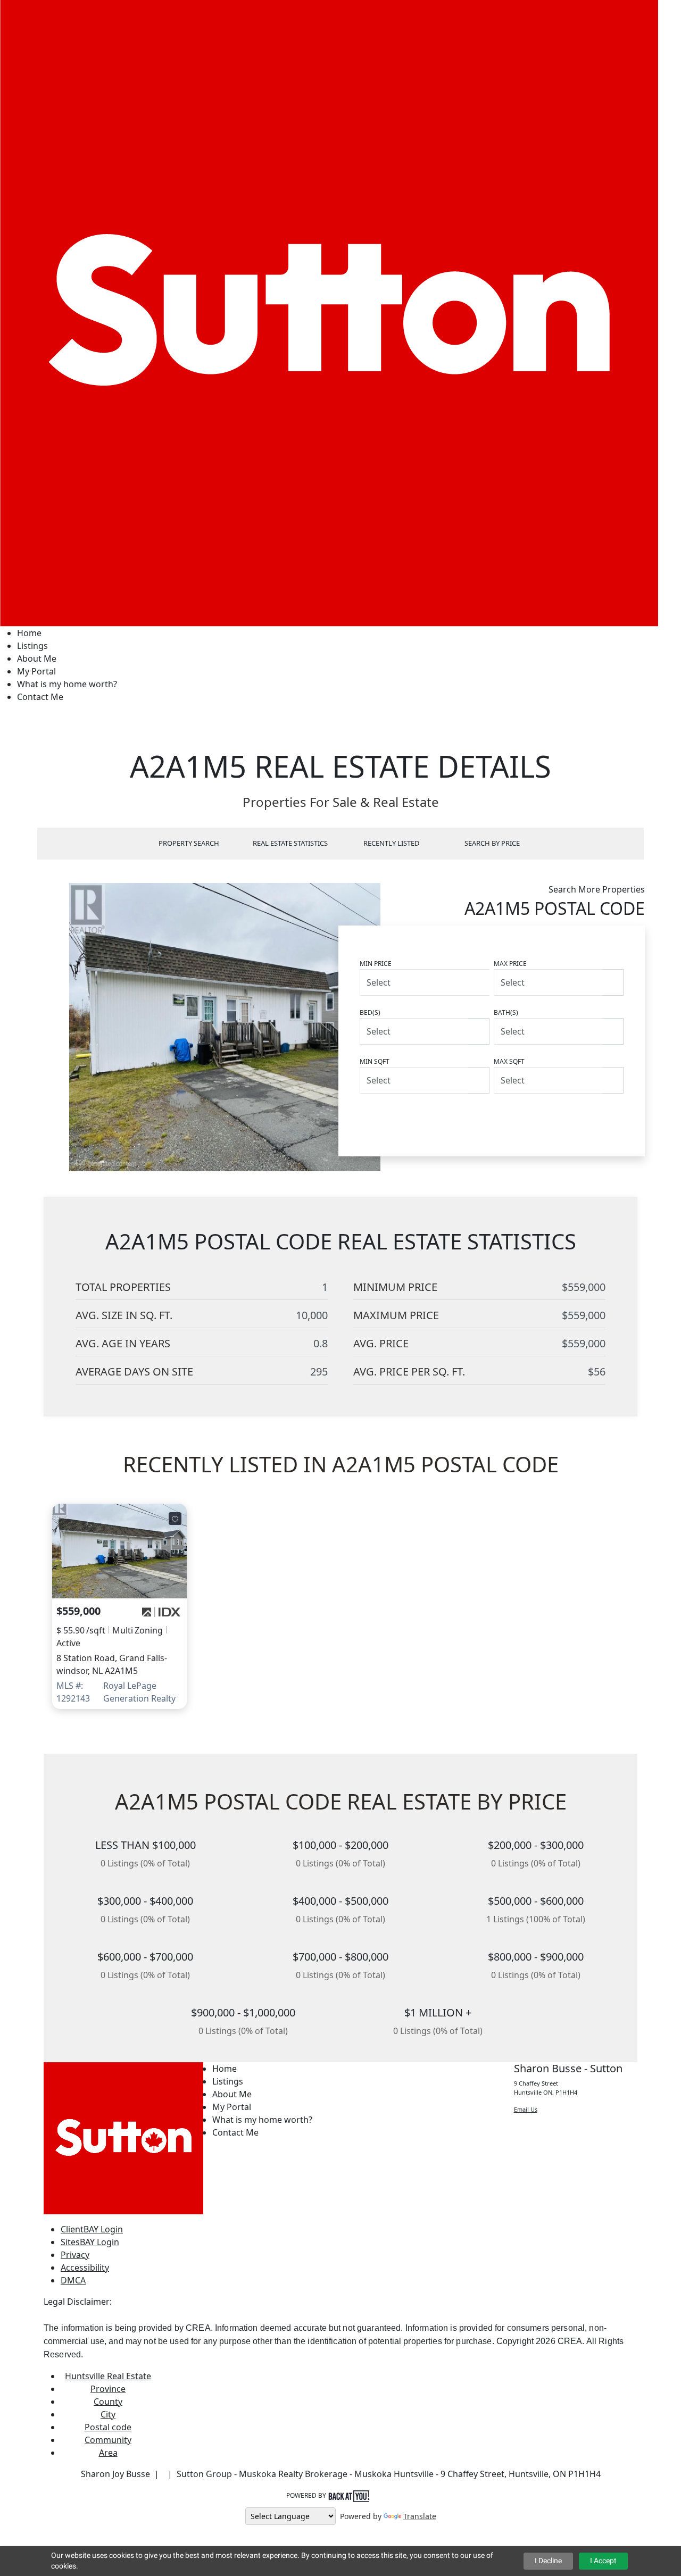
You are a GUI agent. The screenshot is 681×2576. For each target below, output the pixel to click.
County (108, 2402)
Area (108, 2453)
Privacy (75, 2255)
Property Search (189, 843)
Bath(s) (506, 1012)
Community (108, 2440)
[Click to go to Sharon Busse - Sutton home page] (329, 312)
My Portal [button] (36, 671)
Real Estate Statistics (290, 843)
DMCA (73, 2280)
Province (108, 2389)
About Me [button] (37, 658)
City (108, 2414)
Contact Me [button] (40, 697)
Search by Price (492, 843)
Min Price (376, 964)
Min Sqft (375, 1061)
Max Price (510, 964)
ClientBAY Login (92, 2229)
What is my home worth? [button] (67, 684)
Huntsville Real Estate (108, 2376)
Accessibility (85, 2267)
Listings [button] (32, 646)
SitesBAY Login (90, 2242)
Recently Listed (391, 843)
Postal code (108, 2427)
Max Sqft (509, 1061)
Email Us (526, 2109)
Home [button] (29, 633)
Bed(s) (370, 1012)
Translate (420, 2516)
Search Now (582, 1118)
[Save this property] (175, 1519)
